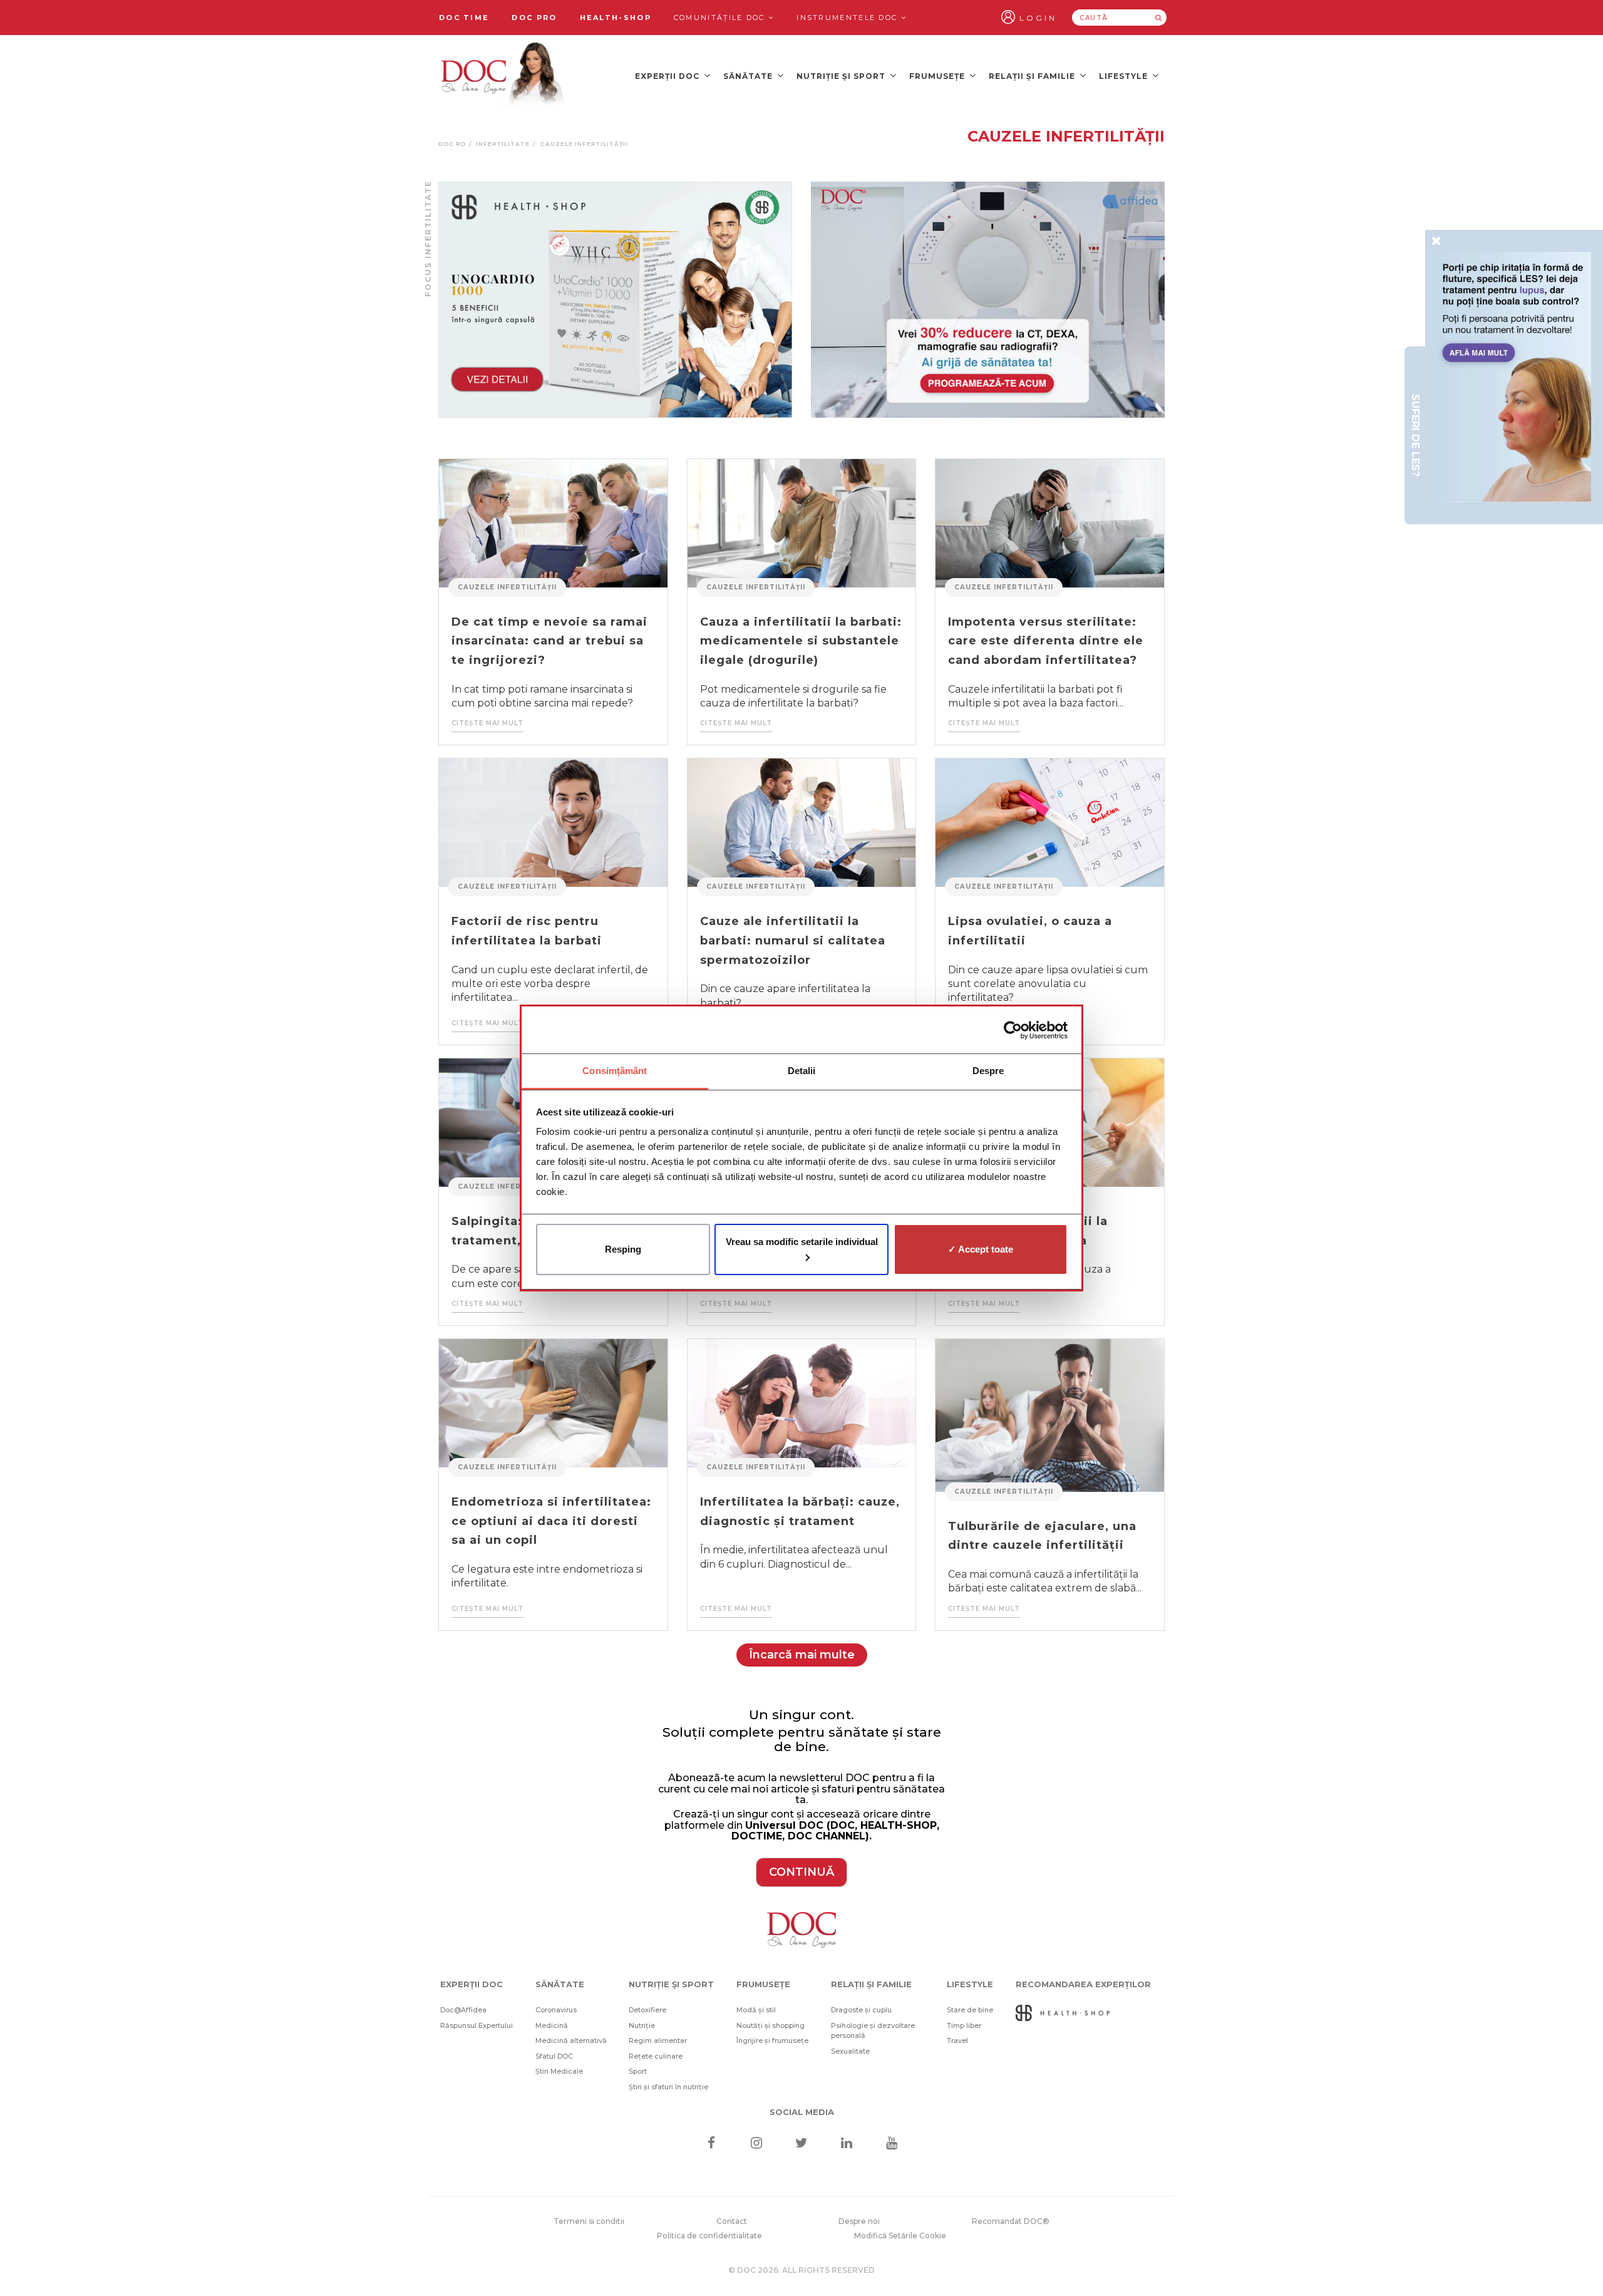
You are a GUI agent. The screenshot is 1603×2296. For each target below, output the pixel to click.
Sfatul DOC (554, 2056)
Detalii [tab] (802, 1071)
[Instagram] (756, 2144)
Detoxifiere (647, 2010)
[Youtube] (892, 2144)
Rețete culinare (656, 2056)
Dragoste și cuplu (861, 2010)
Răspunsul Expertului (477, 2025)
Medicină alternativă (571, 2040)
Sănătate (749, 76)
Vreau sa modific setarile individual (802, 1242)
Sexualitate (850, 2051)
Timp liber (964, 2025)
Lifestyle (1125, 76)
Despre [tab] (988, 1071)
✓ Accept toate (981, 1249)
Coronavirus (556, 2010)
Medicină (552, 2025)
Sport (638, 2071)
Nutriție (642, 2025)
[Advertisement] (615, 300)
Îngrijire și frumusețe (772, 2040)
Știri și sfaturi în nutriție (668, 2087)
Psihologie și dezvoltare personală (873, 2031)
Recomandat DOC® (1011, 2221)
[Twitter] (802, 2144)
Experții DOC (668, 76)
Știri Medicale (559, 2071)
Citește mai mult (487, 723)
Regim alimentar (658, 2040)
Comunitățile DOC (721, 18)
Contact (732, 2221)
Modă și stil (756, 2010)
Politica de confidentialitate (709, 2236)
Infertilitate (503, 144)
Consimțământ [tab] (615, 1071)
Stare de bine (970, 2010)
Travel (957, 2040)
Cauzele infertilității (507, 587)
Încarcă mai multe (802, 1655)
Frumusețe (938, 76)
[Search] (1158, 18)
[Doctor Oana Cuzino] (503, 76)
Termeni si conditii (589, 2221)
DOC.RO (452, 144)
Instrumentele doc (848, 18)
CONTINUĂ (801, 1872)
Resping (623, 1249)
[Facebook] (711, 2144)
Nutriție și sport (842, 76)
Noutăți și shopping (771, 2025)
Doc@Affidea (463, 2010)
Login (1038, 18)
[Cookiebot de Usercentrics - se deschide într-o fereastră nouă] (1013, 1030)
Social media (802, 2112)
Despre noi (859, 2221)
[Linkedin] (847, 2144)
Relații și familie (1033, 76)
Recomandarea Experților (1083, 1984)
